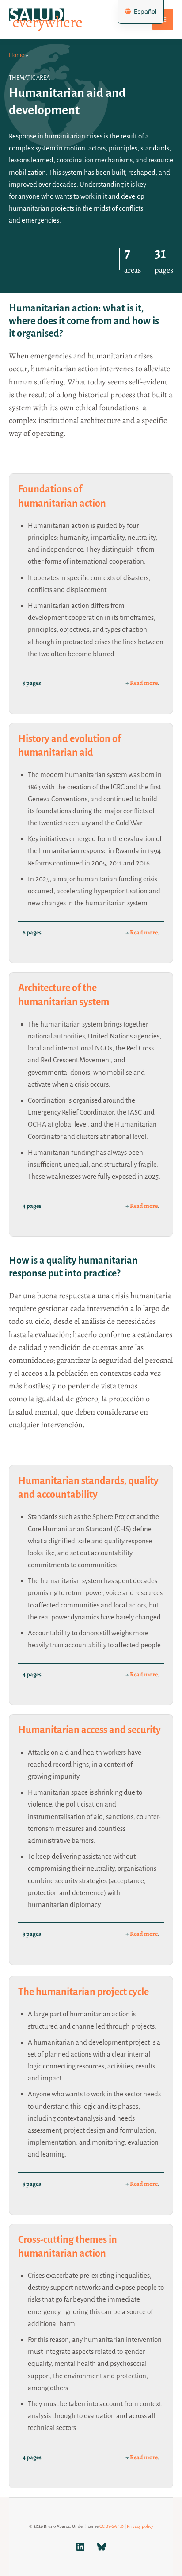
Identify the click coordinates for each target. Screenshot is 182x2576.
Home (16, 55)
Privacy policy (140, 2526)
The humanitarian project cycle (83, 1992)
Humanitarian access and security (89, 1730)
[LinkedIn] (80, 2550)
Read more (144, 683)
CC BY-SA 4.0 (112, 2526)
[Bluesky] (102, 2550)
